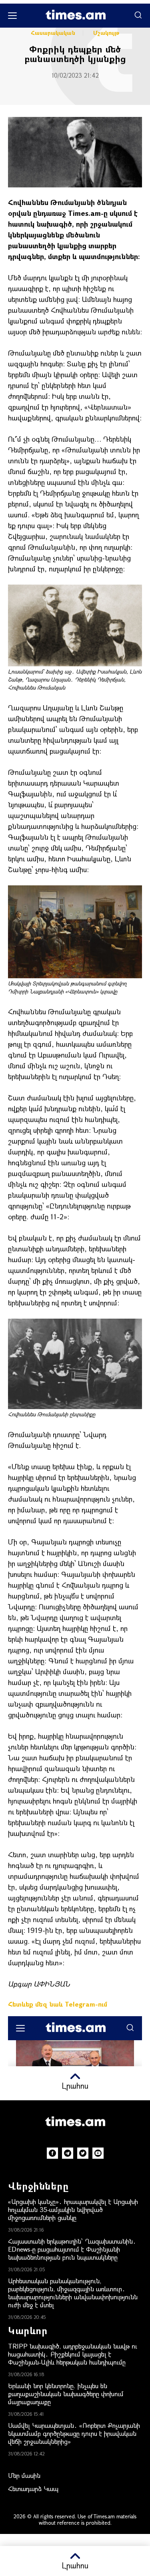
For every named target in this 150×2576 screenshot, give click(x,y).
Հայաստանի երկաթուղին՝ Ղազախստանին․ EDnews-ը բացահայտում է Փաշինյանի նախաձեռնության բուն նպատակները (72, 2249)
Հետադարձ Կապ (33, 2489)
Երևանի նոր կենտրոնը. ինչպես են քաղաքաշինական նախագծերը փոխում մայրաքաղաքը (66, 2394)
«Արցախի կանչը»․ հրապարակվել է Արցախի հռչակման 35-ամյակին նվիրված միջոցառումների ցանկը (73, 2209)
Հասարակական (53, 33)
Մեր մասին (24, 2475)
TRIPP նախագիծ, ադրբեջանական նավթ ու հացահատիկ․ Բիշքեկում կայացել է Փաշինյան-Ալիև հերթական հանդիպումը (73, 2354)
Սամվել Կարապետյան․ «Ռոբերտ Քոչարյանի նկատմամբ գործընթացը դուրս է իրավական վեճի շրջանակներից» (74, 2433)
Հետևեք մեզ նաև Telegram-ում (58, 2004)
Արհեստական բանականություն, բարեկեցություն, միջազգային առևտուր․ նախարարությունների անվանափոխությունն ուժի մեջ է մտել (73, 2293)
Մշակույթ (106, 33)
